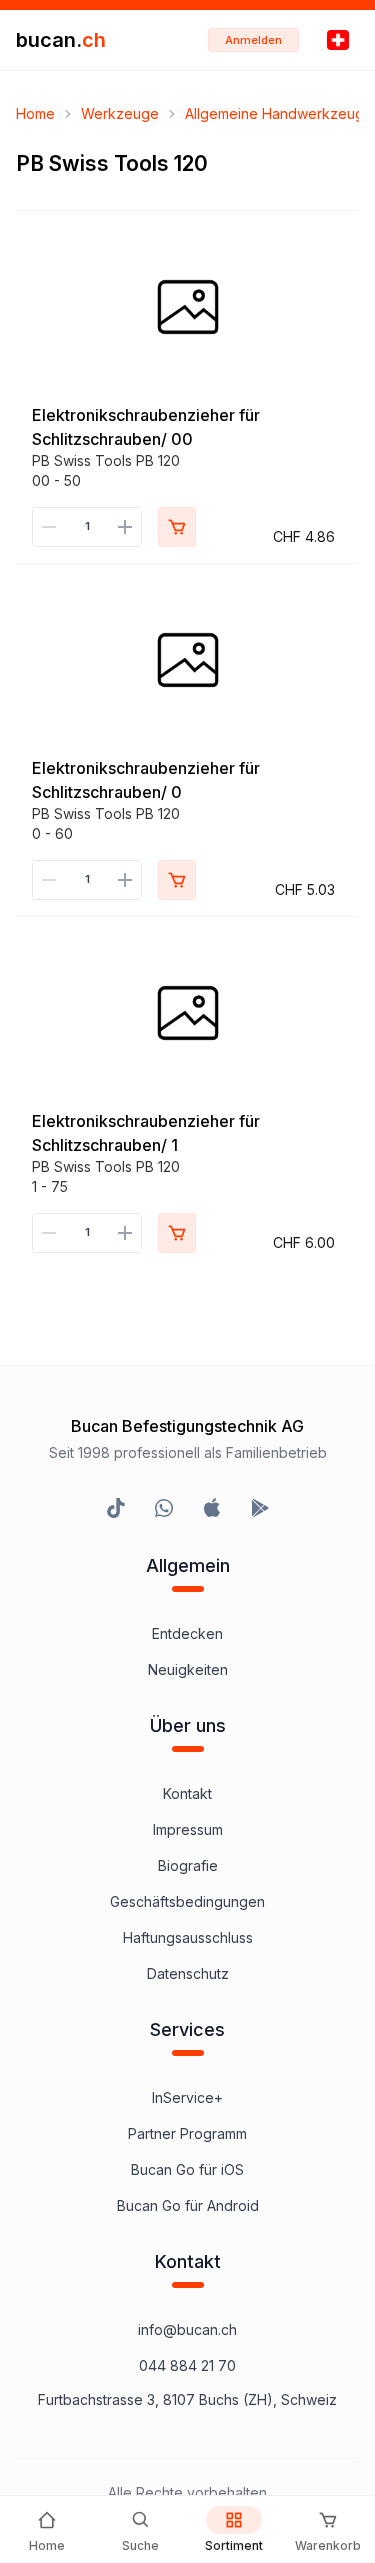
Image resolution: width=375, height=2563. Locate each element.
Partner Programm (187, 2133)
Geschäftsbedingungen (187, 1901)
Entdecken (187, 1633)
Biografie (188, 1865)
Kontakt (187, 1793)
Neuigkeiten (188, 1669)
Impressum (188, 1829)
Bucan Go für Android (188, 2205)
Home (35, 113)
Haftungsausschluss (188, 1937)
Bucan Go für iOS (187, 2169)
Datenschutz (188, 1973)
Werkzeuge (120, 113)
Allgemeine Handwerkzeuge (279, 113)
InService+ (187, 2097)
